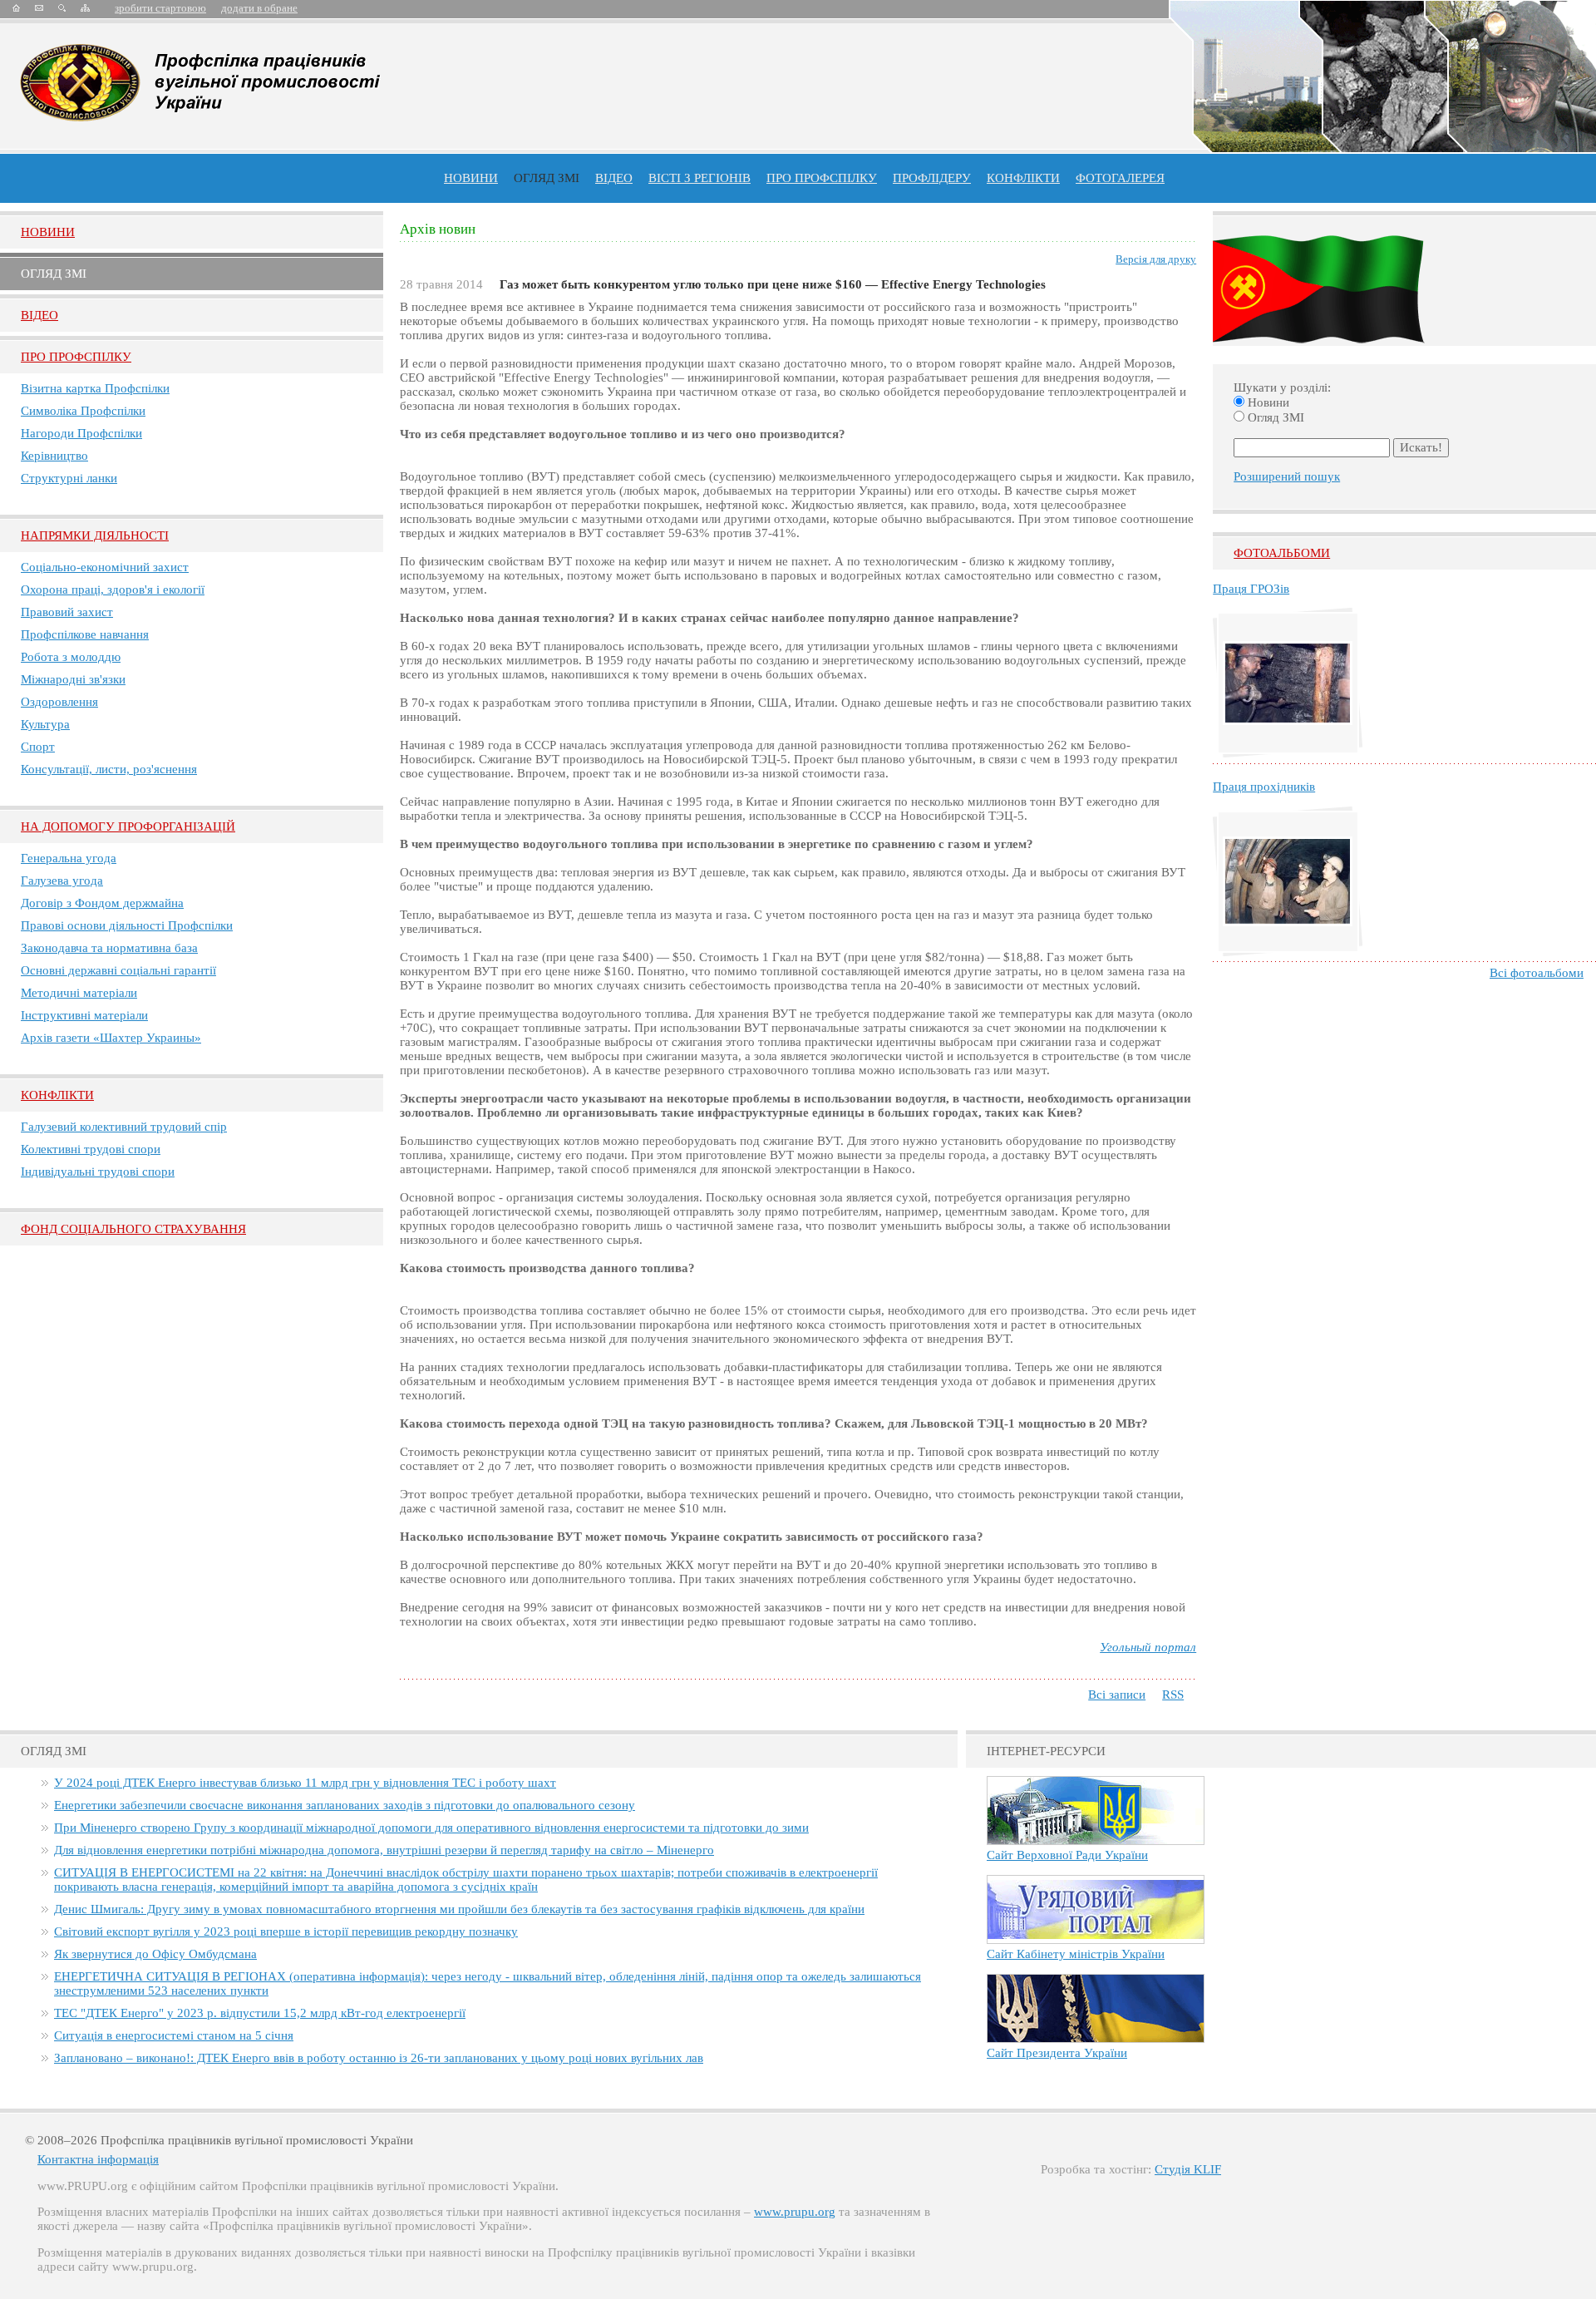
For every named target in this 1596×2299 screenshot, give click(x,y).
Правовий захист (67, 612)
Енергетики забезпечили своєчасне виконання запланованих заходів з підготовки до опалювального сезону (345, 1805)
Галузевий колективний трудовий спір (124, 1127)
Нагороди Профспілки (81, 433)
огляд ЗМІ (547, 178)
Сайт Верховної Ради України (1067, 1855)
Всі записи (1117, 1695)
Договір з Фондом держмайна (102, 903)
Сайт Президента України (1057, 2053)
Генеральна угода (69, 858)
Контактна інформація (98, 2159)
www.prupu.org (795, 2212)
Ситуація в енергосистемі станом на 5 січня (174, 2035)
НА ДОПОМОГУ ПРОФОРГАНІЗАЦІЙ (128, 826)
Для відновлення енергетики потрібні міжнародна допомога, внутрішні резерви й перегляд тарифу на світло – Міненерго (384, 1850)
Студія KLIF (1188, 2169)
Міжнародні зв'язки (73, 679)
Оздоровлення (59, 702)
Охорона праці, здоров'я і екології (113, 590)
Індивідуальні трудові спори (98, 1172)
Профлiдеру (932, 178)
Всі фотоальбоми (1537, 973)
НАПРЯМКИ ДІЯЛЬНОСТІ (95, 535)
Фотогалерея (1120, 178)
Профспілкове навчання (85, 634)
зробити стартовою (160, 8)
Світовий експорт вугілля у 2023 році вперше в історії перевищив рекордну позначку (286, 1931)
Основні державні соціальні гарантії (118, 970)
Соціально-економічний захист (105, 567)
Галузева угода (62, 881)
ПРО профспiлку (822, 178)
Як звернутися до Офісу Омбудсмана (155, 1954)
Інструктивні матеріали (84, 1015)
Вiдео (39, 315)
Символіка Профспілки (83, 411)
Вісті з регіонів (699, 178)
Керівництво (54, 456)
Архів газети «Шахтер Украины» (111, 1038)
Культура (45, 724)
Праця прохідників (1264, 787)
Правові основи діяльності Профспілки (127, 925)
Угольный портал (1148, 1647)
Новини (471, 178)
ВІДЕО (614, 178)
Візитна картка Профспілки (95, 388)
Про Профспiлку (76, 357)
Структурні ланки (69, 478)
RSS (1173, 1695)
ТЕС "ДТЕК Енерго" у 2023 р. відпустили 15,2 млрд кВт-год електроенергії (260, 2013)
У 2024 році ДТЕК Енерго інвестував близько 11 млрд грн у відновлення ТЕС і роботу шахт (305, 1783)
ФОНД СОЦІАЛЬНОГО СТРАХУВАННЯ (133, 1229)
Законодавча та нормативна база (109, 948)
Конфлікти (57, 1095)
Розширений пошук (1287, 476)
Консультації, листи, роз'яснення (109, 769)
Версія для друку (1156, 259)
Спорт (38, 747)
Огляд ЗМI (54, 274)
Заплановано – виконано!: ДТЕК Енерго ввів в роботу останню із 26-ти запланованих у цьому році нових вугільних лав (379, 2058)
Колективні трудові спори (91, 1149)
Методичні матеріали (79, 993)
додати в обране (259, 8)
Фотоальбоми (1282, 553)
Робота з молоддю (71, 657)
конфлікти (1023, 178)
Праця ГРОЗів (1251, 589)
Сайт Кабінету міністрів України (1076, 1954)
